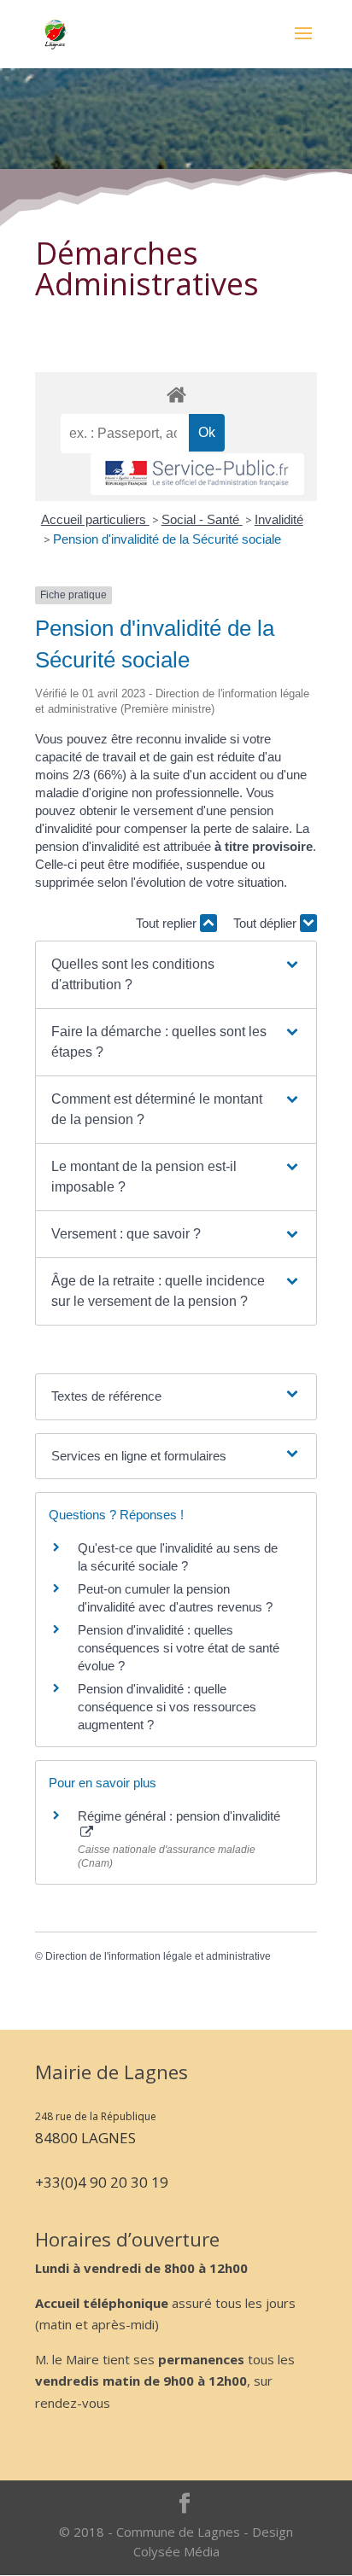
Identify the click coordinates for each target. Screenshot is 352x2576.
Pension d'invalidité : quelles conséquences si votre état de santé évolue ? (179, 1648)
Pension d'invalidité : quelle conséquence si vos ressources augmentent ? (167, 1707)
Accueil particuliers (95, 519)
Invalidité (279, 519)
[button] (176, 975)
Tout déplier (267, 923)
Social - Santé (202, 519)
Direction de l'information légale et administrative (158, 1956)
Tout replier (168, 923)
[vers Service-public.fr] (197, 474)
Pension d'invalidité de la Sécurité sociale (167, 539)
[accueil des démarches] (176, 394)
